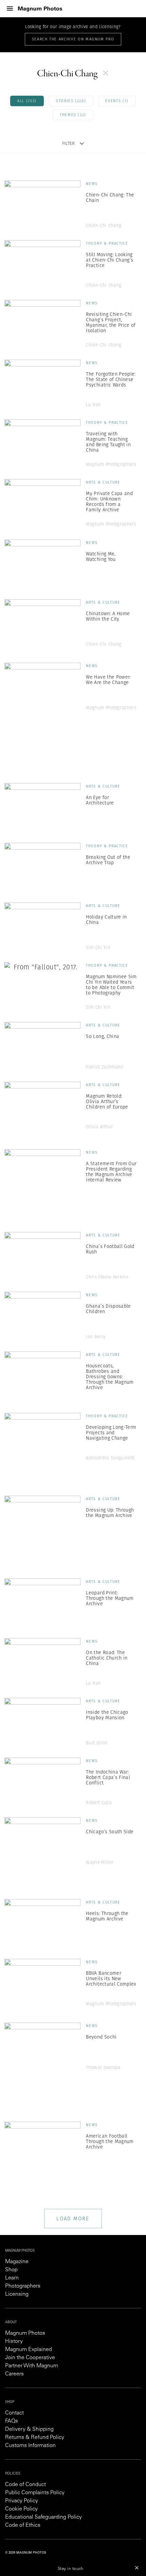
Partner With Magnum (32, 2366)
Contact (14, 2413)
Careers (14, 2374)
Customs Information (30, 2446)
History (14, 2342)
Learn (12, 2278)
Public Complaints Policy (35, 2493)
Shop (11, 2270)
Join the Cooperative (30, 2358)
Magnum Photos (25, 2333)
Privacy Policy (22, 2501)
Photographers (23, 2286)
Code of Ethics (23, 2525)
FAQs (12, 2421)
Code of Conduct (25, 2485)
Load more (73, 2219)
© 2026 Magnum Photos (26, 2553)
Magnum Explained (29, 2350)
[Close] (137, 2568)
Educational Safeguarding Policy (43, 2517)
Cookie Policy (21, 2509)
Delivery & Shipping (29, 2429)
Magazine (17, 2262)
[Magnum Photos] (40, 9)
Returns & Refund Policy (35, 2438)
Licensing (17, 2294)
